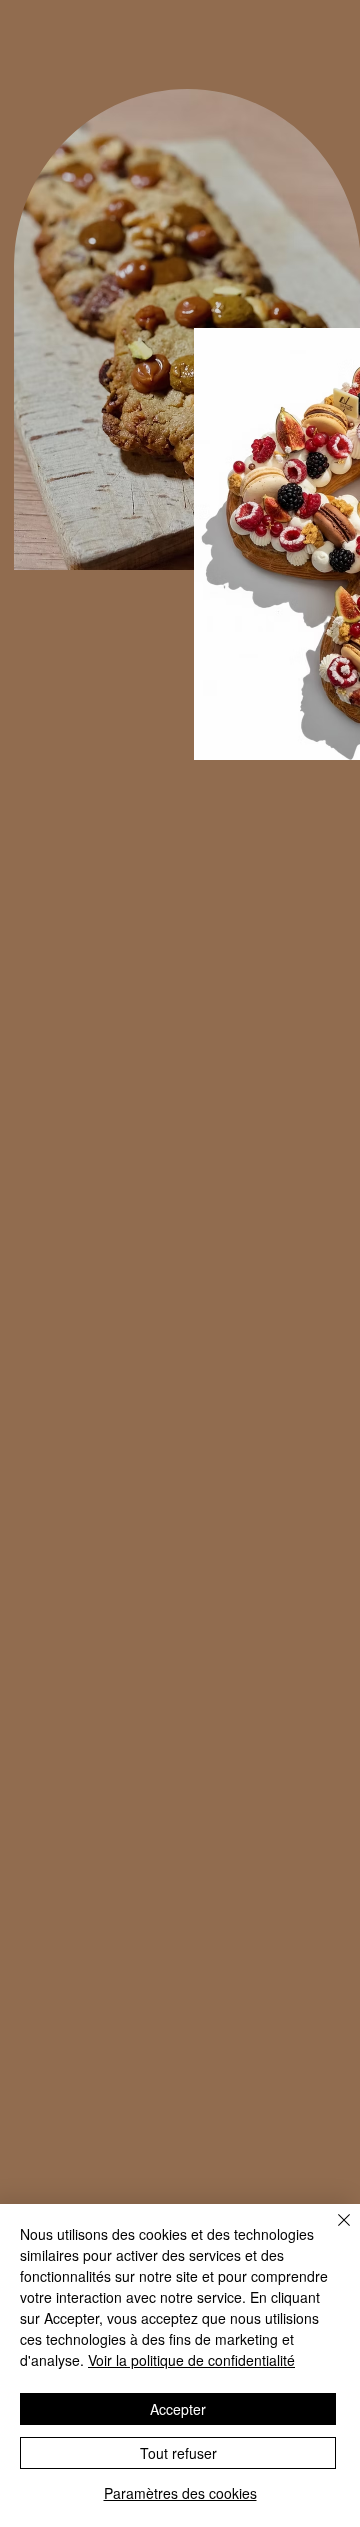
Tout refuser (178, 2453)
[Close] (332, 2232)
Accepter (178, 2409)
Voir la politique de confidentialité (191, 2360)
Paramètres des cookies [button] (180, 2493)
